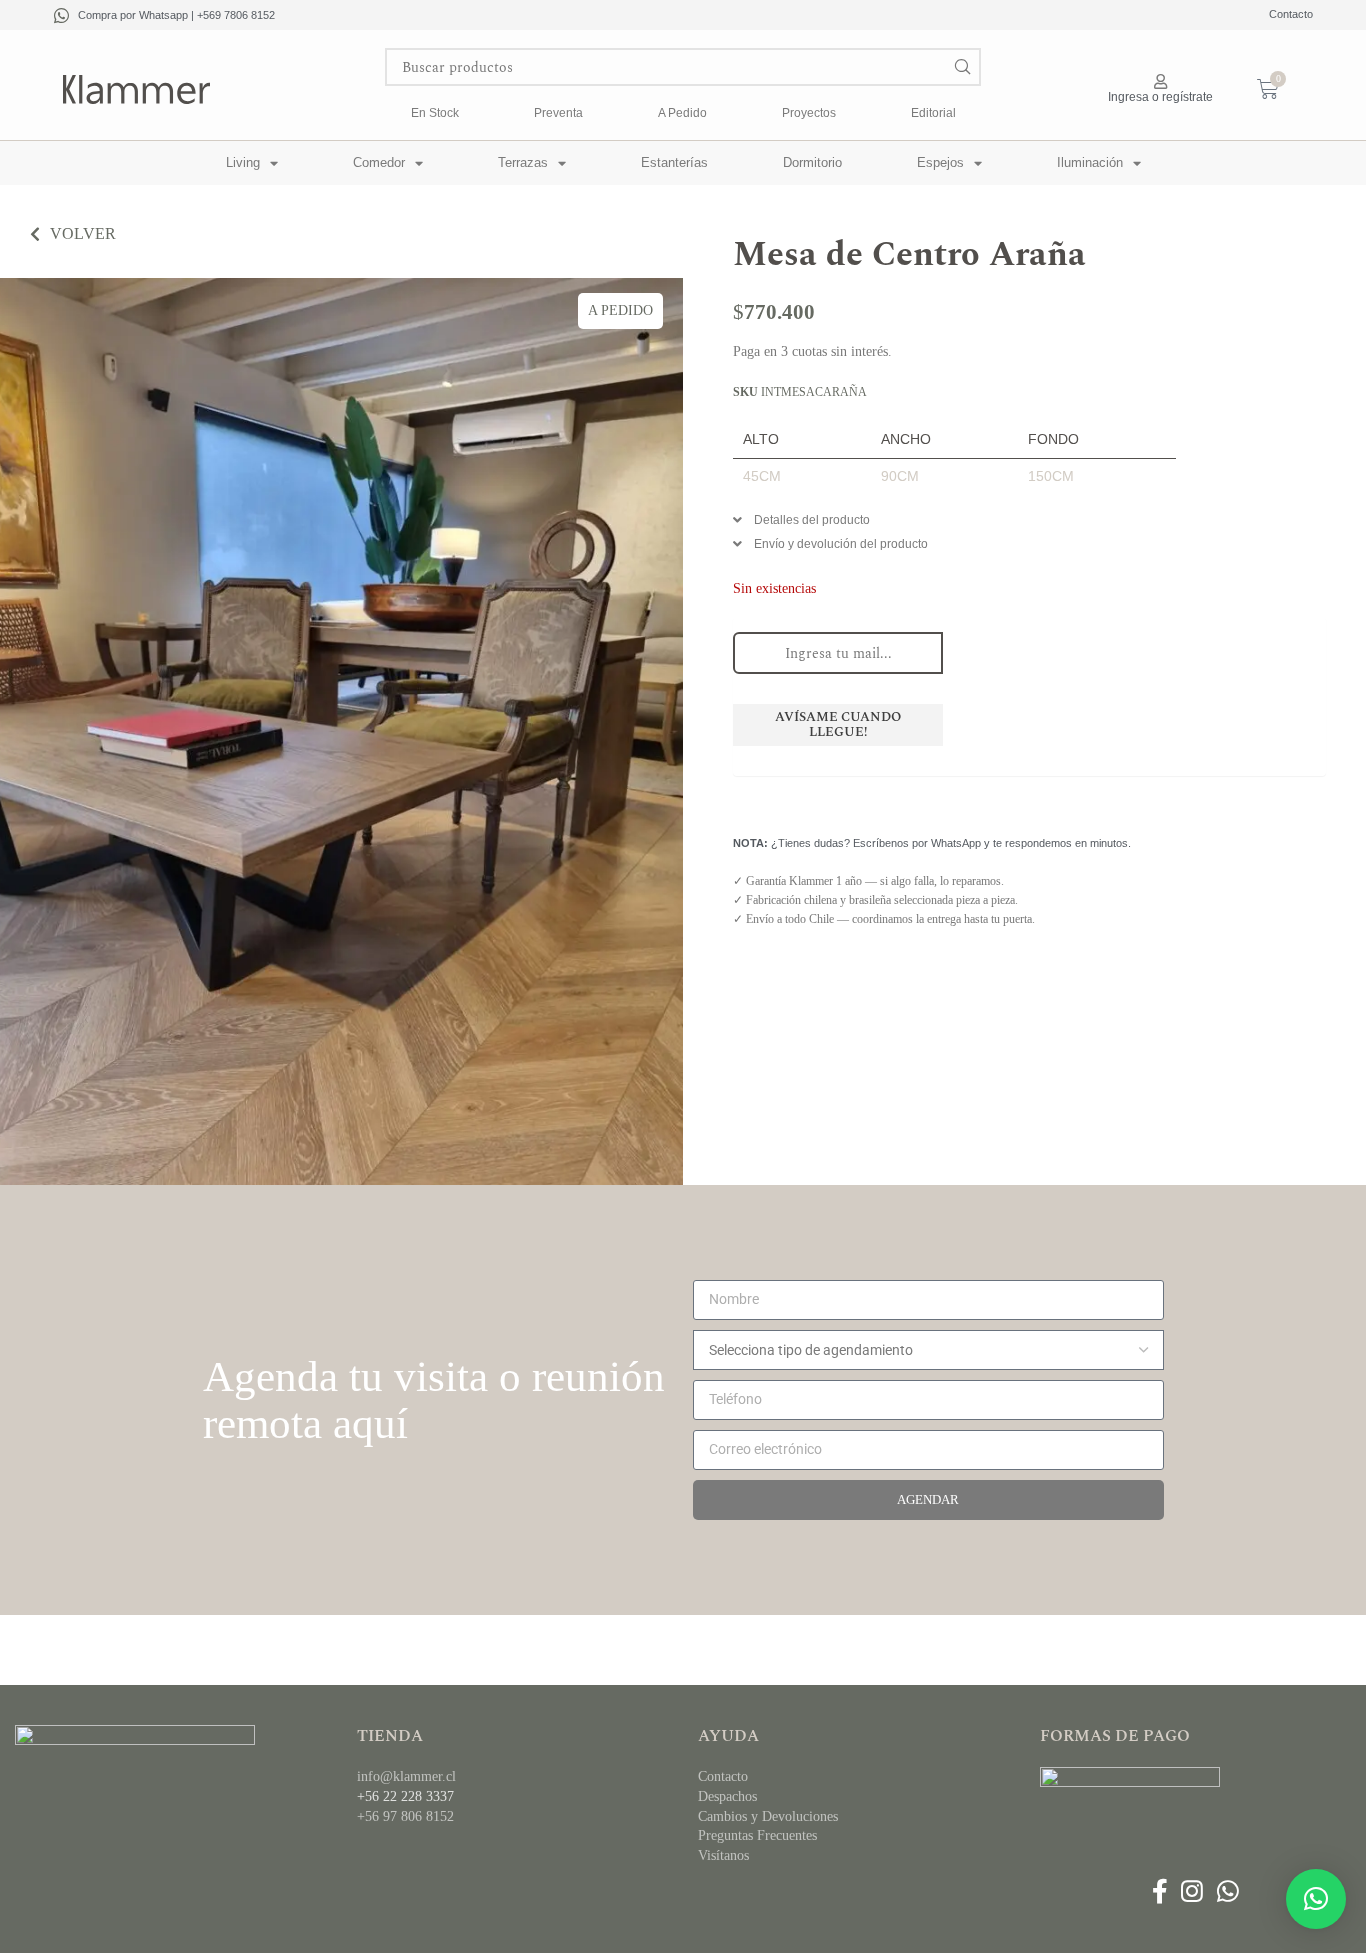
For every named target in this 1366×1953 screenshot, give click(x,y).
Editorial (933, 113)
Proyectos (809, 113)
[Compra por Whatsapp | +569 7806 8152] (61, 15)
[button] (1029, 525)
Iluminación (1090, 162)
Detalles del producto (812, 520)
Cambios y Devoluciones (768, 1816)
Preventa (558, 113)
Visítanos (723, 1855)
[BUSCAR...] (962, 67)
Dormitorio (812, 162)
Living (243, 162)
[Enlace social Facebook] (1159, 1892)
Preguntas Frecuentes (757, 1835)
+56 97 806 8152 (405, 1816)
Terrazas (523, 162)
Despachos (727, 1796)
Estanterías (674, 162)
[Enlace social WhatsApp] (1227, 1892)
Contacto (1291, 14)
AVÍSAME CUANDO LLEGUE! (838, 725)
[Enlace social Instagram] (1192, 1892)
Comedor (379, 162)
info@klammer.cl (406, 1776)
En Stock (435, 113)
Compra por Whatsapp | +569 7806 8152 (176, 15)
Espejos (940, 162)
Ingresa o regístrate (1160, 97)
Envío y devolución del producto (841, 544)
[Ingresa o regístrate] (1160, 81)
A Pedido (682, 113)
